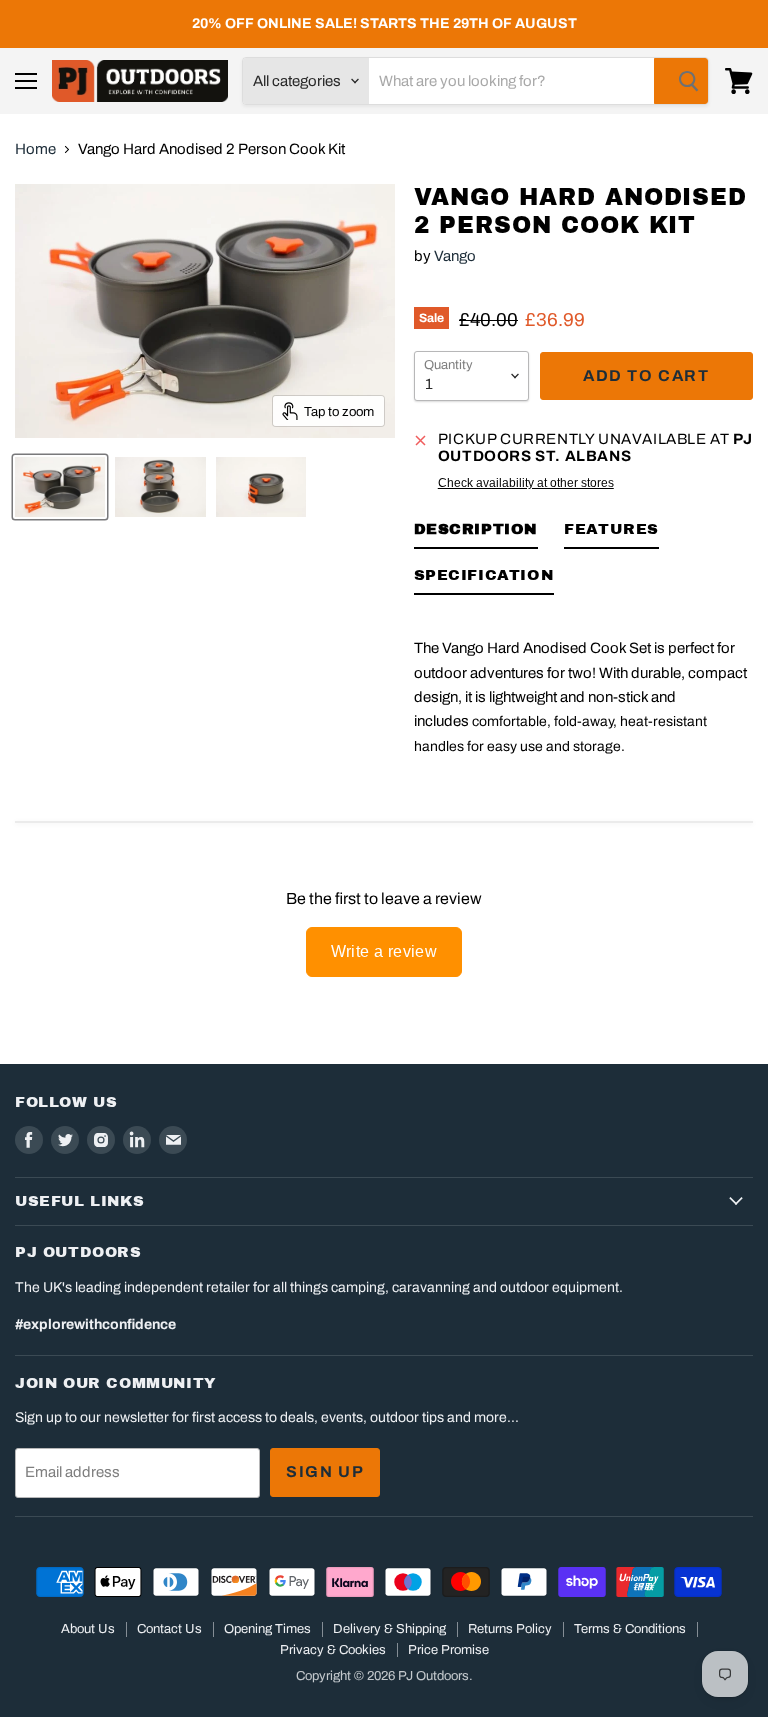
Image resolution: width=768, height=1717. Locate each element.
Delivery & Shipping (389, 1629)
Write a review (384, 951)
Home (35, 149)
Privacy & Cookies (333, 1650)
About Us (88, 1629)
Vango (455, 256)
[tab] (476, 533)
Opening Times (267, 1629)
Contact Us (169, 1629)
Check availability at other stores (526, 483)
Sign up (325, 1471)
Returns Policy (510, 1629)
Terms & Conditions (630, 1629)
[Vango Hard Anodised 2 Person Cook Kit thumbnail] (60, 487)
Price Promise (448, 1650)
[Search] (681, 81)
